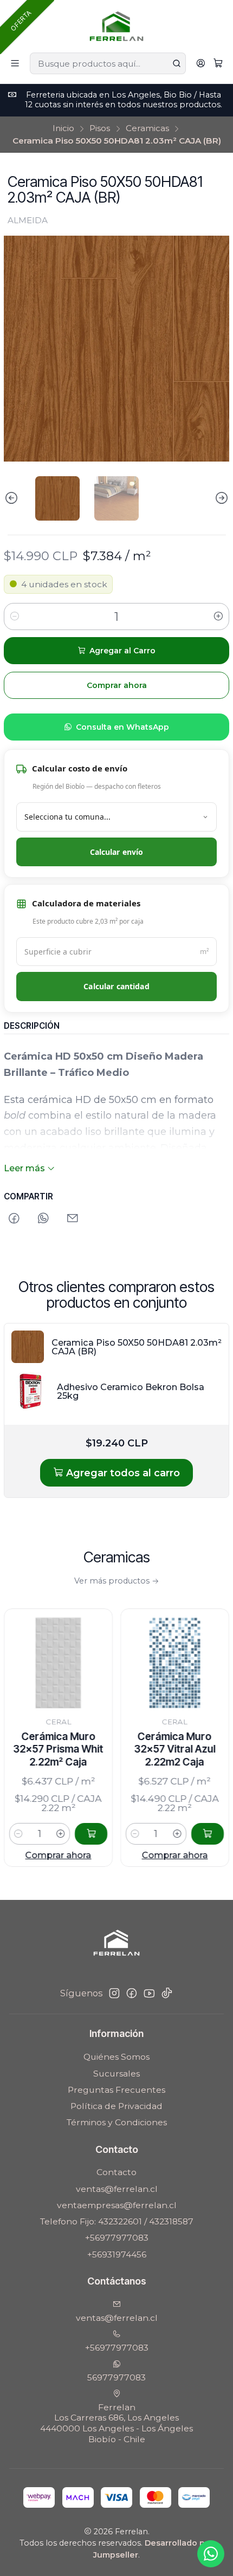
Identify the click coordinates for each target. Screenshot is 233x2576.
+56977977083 (117, 2238)
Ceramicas (147, 128)
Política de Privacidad (116, 2106)
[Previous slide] (12, 498)
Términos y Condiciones (117, 2122)
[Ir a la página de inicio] (116, 25)
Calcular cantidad (116, 986)
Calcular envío (117, 852)
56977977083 (116, 2377)
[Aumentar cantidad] (218, 617)
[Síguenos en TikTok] (167, 1993)
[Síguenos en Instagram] (114, 1993)
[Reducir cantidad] (15, 617)
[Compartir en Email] (73, 1219)
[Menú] (15, 64)
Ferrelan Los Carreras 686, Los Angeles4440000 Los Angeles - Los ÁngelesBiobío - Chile (116, 2423)
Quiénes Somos (116, 2057)
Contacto (116, 2172)
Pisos (100, 128)
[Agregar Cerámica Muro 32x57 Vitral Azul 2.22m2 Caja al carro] (174, 1834)
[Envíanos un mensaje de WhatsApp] (211, 2554)
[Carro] (218, 64)
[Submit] (177, 63)
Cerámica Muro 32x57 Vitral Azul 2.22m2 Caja (141, 1749)
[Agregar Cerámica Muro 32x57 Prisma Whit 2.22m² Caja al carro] (57, 1834)
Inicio (63, 128)
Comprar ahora (141, 1855)
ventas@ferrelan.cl (117, 2189)
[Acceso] (200, 64)
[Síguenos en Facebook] (132, 1993)
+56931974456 (117, 2254)
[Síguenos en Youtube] (149, 1993)
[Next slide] (221, 498)
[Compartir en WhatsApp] (43, 1219)
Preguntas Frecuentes (116, 2090)
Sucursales (116, 2074)
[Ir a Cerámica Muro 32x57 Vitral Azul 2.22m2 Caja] (141, 1663)
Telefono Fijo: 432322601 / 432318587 (117, 2221)
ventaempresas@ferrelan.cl (117, 2205)
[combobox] (108, 63)
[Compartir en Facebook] (14, 1219)
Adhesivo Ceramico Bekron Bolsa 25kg (131, 1391)
